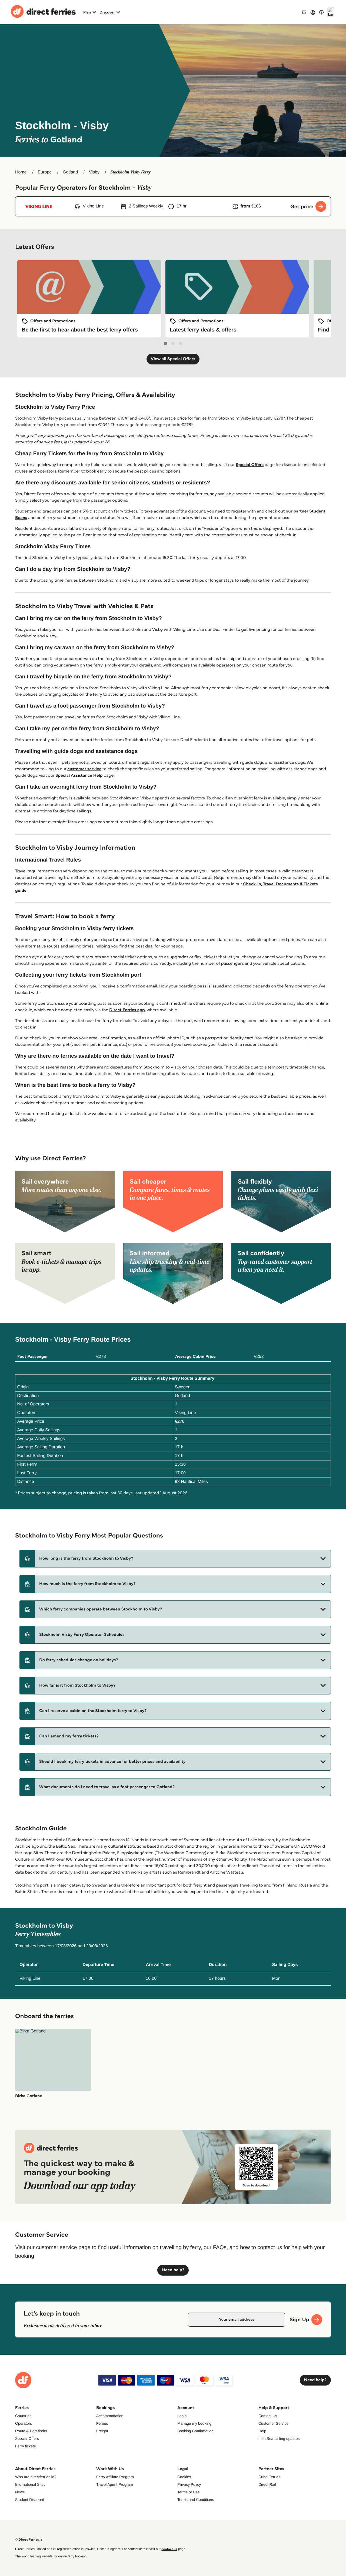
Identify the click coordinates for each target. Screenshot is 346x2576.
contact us (169, 2549)
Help (262, 2431)
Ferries (102, 2423)
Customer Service (273, 2423)
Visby (94, 172)
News (20, 2492)
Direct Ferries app (127, 1010)
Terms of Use (188, 2492)
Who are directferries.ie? (36, 2477)
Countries (23, 2416)
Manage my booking (194, 2423)
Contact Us (268, 2416)
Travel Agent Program (115, 2484)
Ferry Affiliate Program (115, 2477)
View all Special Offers (173, 359)
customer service (84, 769)
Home (21, 172)
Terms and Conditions (196, 2500)
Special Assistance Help (79, 776)
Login (182, 2416)
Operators (24, 2423)
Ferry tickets (25, 2446)
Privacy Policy (189, 2484)
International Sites (30, 2484)
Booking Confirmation (195, 2431)
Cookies (184, 2477)
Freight (102, 2431)
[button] (175, 1559)
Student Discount (30, 2500)
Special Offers (250, 465)
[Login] (313, 12)
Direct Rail (267, 2484)
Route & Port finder (31, 2431)
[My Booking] (304, 12)
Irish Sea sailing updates (279, 2438)
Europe (45, 172)
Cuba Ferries (269, 2477)
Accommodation (110, 2416)
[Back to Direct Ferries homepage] (43, 12)
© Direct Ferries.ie (29, 2540)
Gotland (70, 172)
